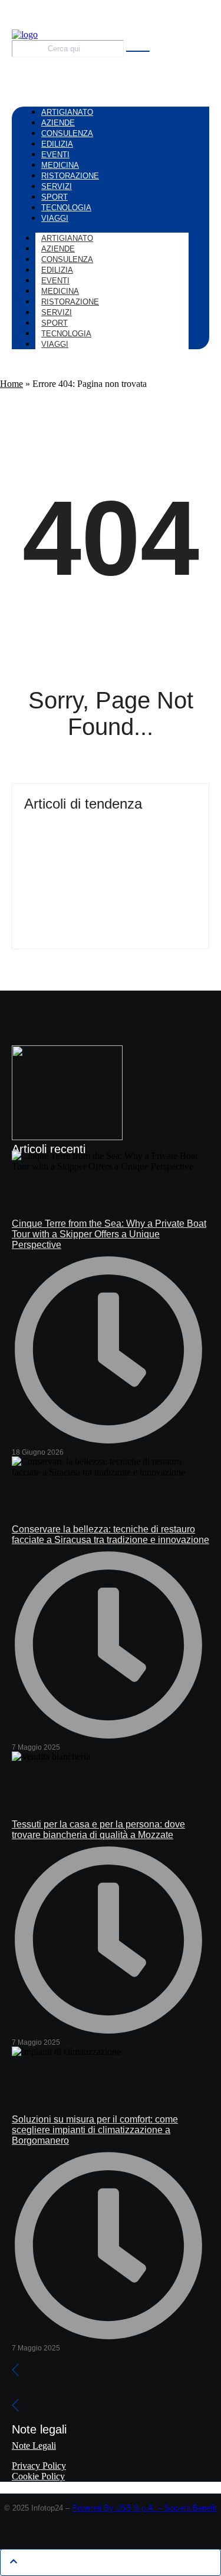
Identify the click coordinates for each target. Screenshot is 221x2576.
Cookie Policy (38, 2476)
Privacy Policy (39, 2466)
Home (11, 384)
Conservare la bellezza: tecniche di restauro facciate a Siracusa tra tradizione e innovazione (111, 1534)
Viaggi (55, 344)
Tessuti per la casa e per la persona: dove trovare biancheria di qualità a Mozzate (98, 1830)
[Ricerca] (138, 51)
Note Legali (34, 2446)
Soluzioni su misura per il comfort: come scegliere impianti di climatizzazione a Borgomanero (95, 2130)
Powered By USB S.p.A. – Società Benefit (144, 2508)
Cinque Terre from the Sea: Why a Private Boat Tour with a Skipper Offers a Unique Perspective (110, 835)
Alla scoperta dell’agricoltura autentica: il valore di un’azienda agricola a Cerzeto (106, 894)
